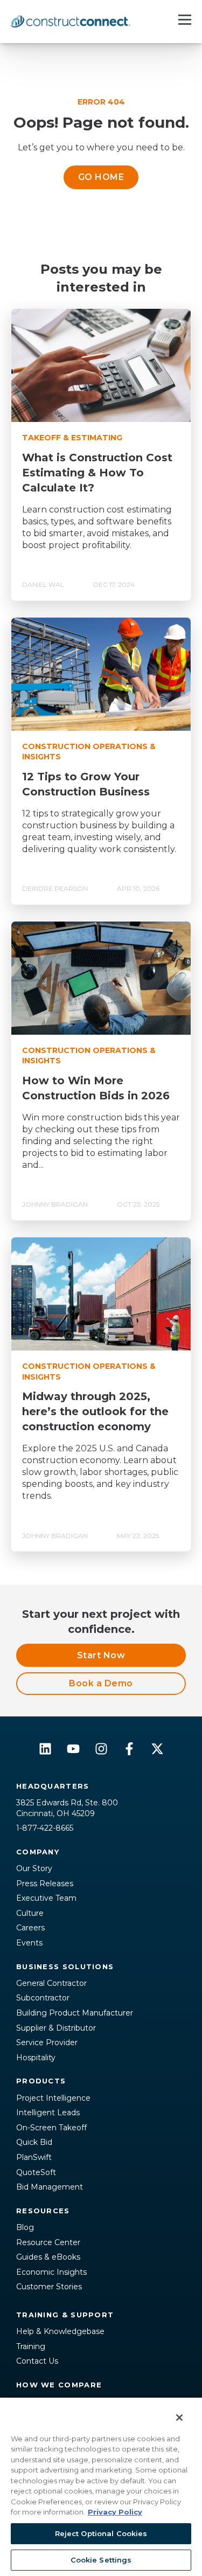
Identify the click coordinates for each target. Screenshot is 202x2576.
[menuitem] (101, 2297)
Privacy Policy (115, 2512)
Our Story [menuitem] (34, 1868)
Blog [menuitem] (25, 2227)
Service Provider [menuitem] (47, 2042)
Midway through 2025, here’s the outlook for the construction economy (95, 1411)
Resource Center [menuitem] (48, 2242)
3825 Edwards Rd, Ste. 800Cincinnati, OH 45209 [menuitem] (67, 1808)
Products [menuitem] (41, 2081)
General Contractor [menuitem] (51, 1983)
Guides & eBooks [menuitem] (48, 2257)
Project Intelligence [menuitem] (53, 2098)
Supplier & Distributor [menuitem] (56, 2028)
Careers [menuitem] (30, 1928)
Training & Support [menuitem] (65, 2315)
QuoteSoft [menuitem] (36, 2172)
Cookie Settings (101, 2560)
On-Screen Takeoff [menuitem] (51, 2128)
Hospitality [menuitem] (36, 2058)
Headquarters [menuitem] (53, 1786)
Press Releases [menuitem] (45, 1883)
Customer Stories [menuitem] (49, 2287)
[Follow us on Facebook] (129, 1749)
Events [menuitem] (29, 1943)
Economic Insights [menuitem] (51, 2272)
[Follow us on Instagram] (101, 1749)
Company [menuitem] (38, 1852)
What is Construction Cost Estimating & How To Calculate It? (97, 473)
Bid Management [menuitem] (50, 2187)
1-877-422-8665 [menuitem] (45, 1828)
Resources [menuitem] (43, 2211)
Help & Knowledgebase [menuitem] (60, 2331)
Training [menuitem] (31, 2346)
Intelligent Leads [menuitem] (48, 2113)
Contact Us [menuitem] (37, 2361)
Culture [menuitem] (30, 1913)
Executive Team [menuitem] (46, 1898)
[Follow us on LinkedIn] (45, 1749)
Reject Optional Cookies (101, 2533)
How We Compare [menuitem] (59, 2385)
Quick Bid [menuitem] (34, 2142)
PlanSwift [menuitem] (34, 2157)
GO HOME (101, 177)
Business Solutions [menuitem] (65, 1966)
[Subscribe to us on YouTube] (73, 1749)
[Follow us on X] (157, 1749)
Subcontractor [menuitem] (43, 1998)
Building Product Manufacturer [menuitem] (75, 2013)
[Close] (172, 2411)
